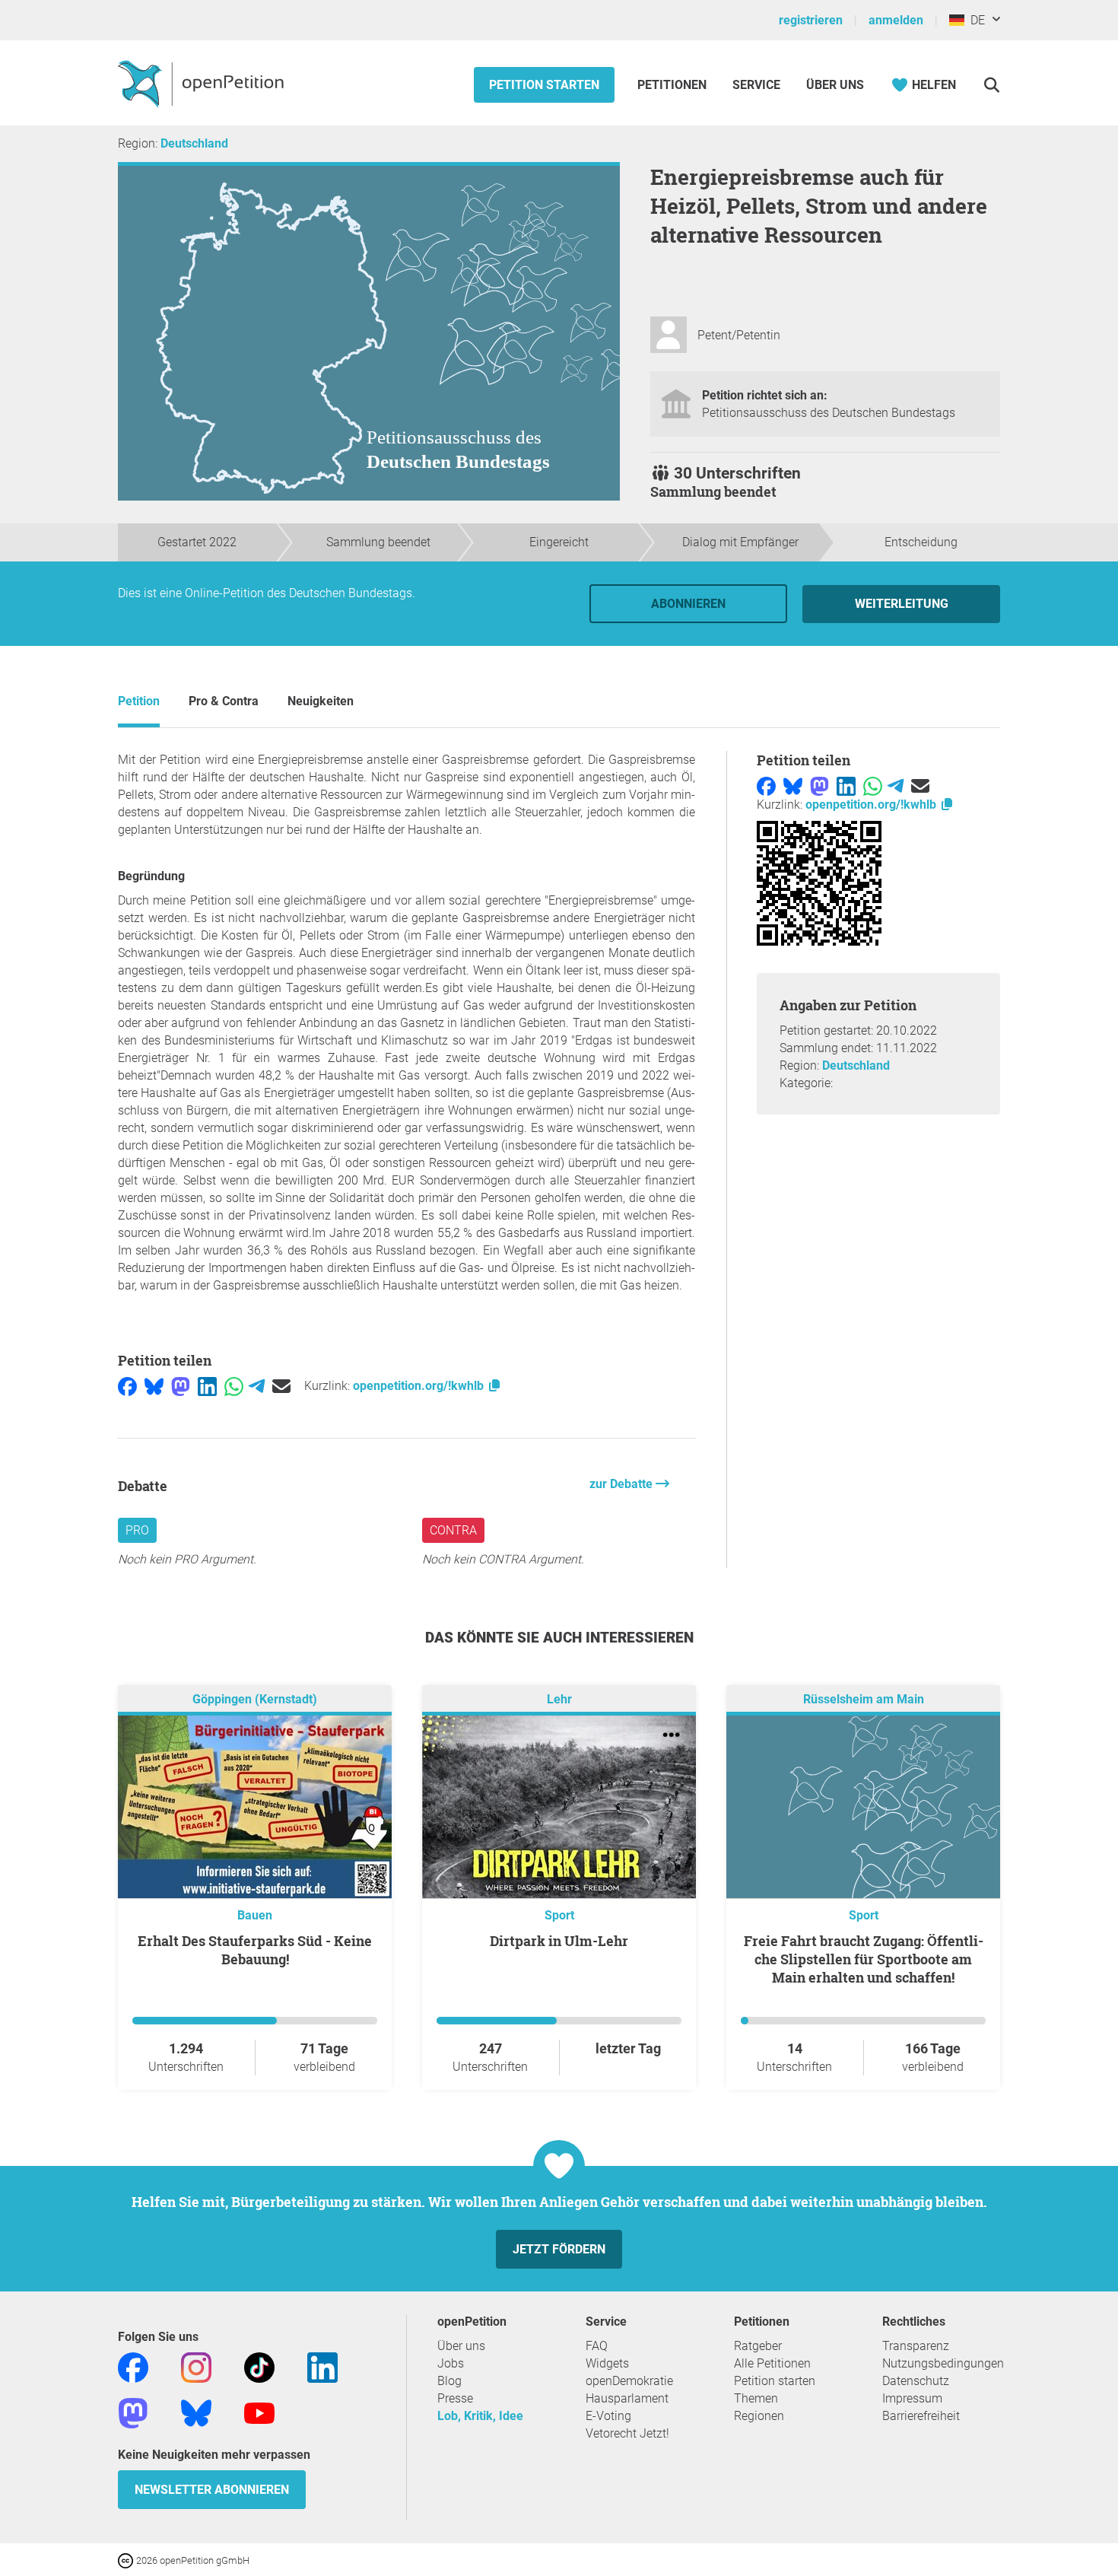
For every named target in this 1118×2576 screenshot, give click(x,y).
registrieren (811, 20)
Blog (449, 2381)
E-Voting (608, 2416)
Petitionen (673, 85)
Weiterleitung (902, 604)
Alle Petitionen (772, 2363)
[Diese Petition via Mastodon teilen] (181, 1386)
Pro (137, 1530)
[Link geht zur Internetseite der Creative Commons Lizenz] (127, 2560)
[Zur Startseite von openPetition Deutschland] (203, 83)
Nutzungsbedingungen (943, 2363)
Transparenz (916, 2346)
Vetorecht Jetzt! (627, 2433)
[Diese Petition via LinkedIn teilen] (207, 1386)
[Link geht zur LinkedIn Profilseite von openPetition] (322, 2367)
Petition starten (544, 85)
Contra (453, 1530)
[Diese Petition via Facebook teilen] (127, 1386)
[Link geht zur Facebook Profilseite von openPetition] (133, 2367)
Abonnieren (688, 604)
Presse (455, 2398)
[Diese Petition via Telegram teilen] (257, 1386)
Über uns (461, 2346)
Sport (559, 1915)
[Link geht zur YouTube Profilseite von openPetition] (259, 2413)
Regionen (759, 2416)
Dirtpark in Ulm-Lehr (559, 1941)
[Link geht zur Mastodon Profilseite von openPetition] (133, 2413)
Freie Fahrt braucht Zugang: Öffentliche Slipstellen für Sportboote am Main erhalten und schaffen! (864, 1959)
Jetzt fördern (559, 2249)
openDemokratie (629, 2381)
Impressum (912, 2398)
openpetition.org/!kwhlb (420, 1386)
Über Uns (835, 85)
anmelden (896, 20)
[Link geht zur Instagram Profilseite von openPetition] (196, 2367)
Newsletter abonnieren (212, 2490)
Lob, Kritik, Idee (480, 2416)
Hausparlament (627, 2398)
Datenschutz (916, 2381)
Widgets (607, 2363)
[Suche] (991, 85)
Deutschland (194, 143)
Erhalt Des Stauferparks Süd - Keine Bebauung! (255, 1950)
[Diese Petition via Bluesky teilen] (154, 1386)
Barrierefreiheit (921, 2416)
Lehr (559, 1700)
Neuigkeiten (321, 701)
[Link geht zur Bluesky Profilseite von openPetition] (196, 2413)
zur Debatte (623, 1484)
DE (975, 20)
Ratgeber (758, 2346)
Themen (756, 2398)
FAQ (597, 2346)
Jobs (451, 2363)
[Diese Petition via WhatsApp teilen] (234, 1386)
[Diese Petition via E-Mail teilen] (281, 1386)
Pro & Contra (224, 701)
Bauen (255, 1915)
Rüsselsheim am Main (864, 1700)
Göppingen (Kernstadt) (255, 1700)
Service (756, 85)
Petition (139, 701)
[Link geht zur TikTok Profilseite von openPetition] (259, 2367)
